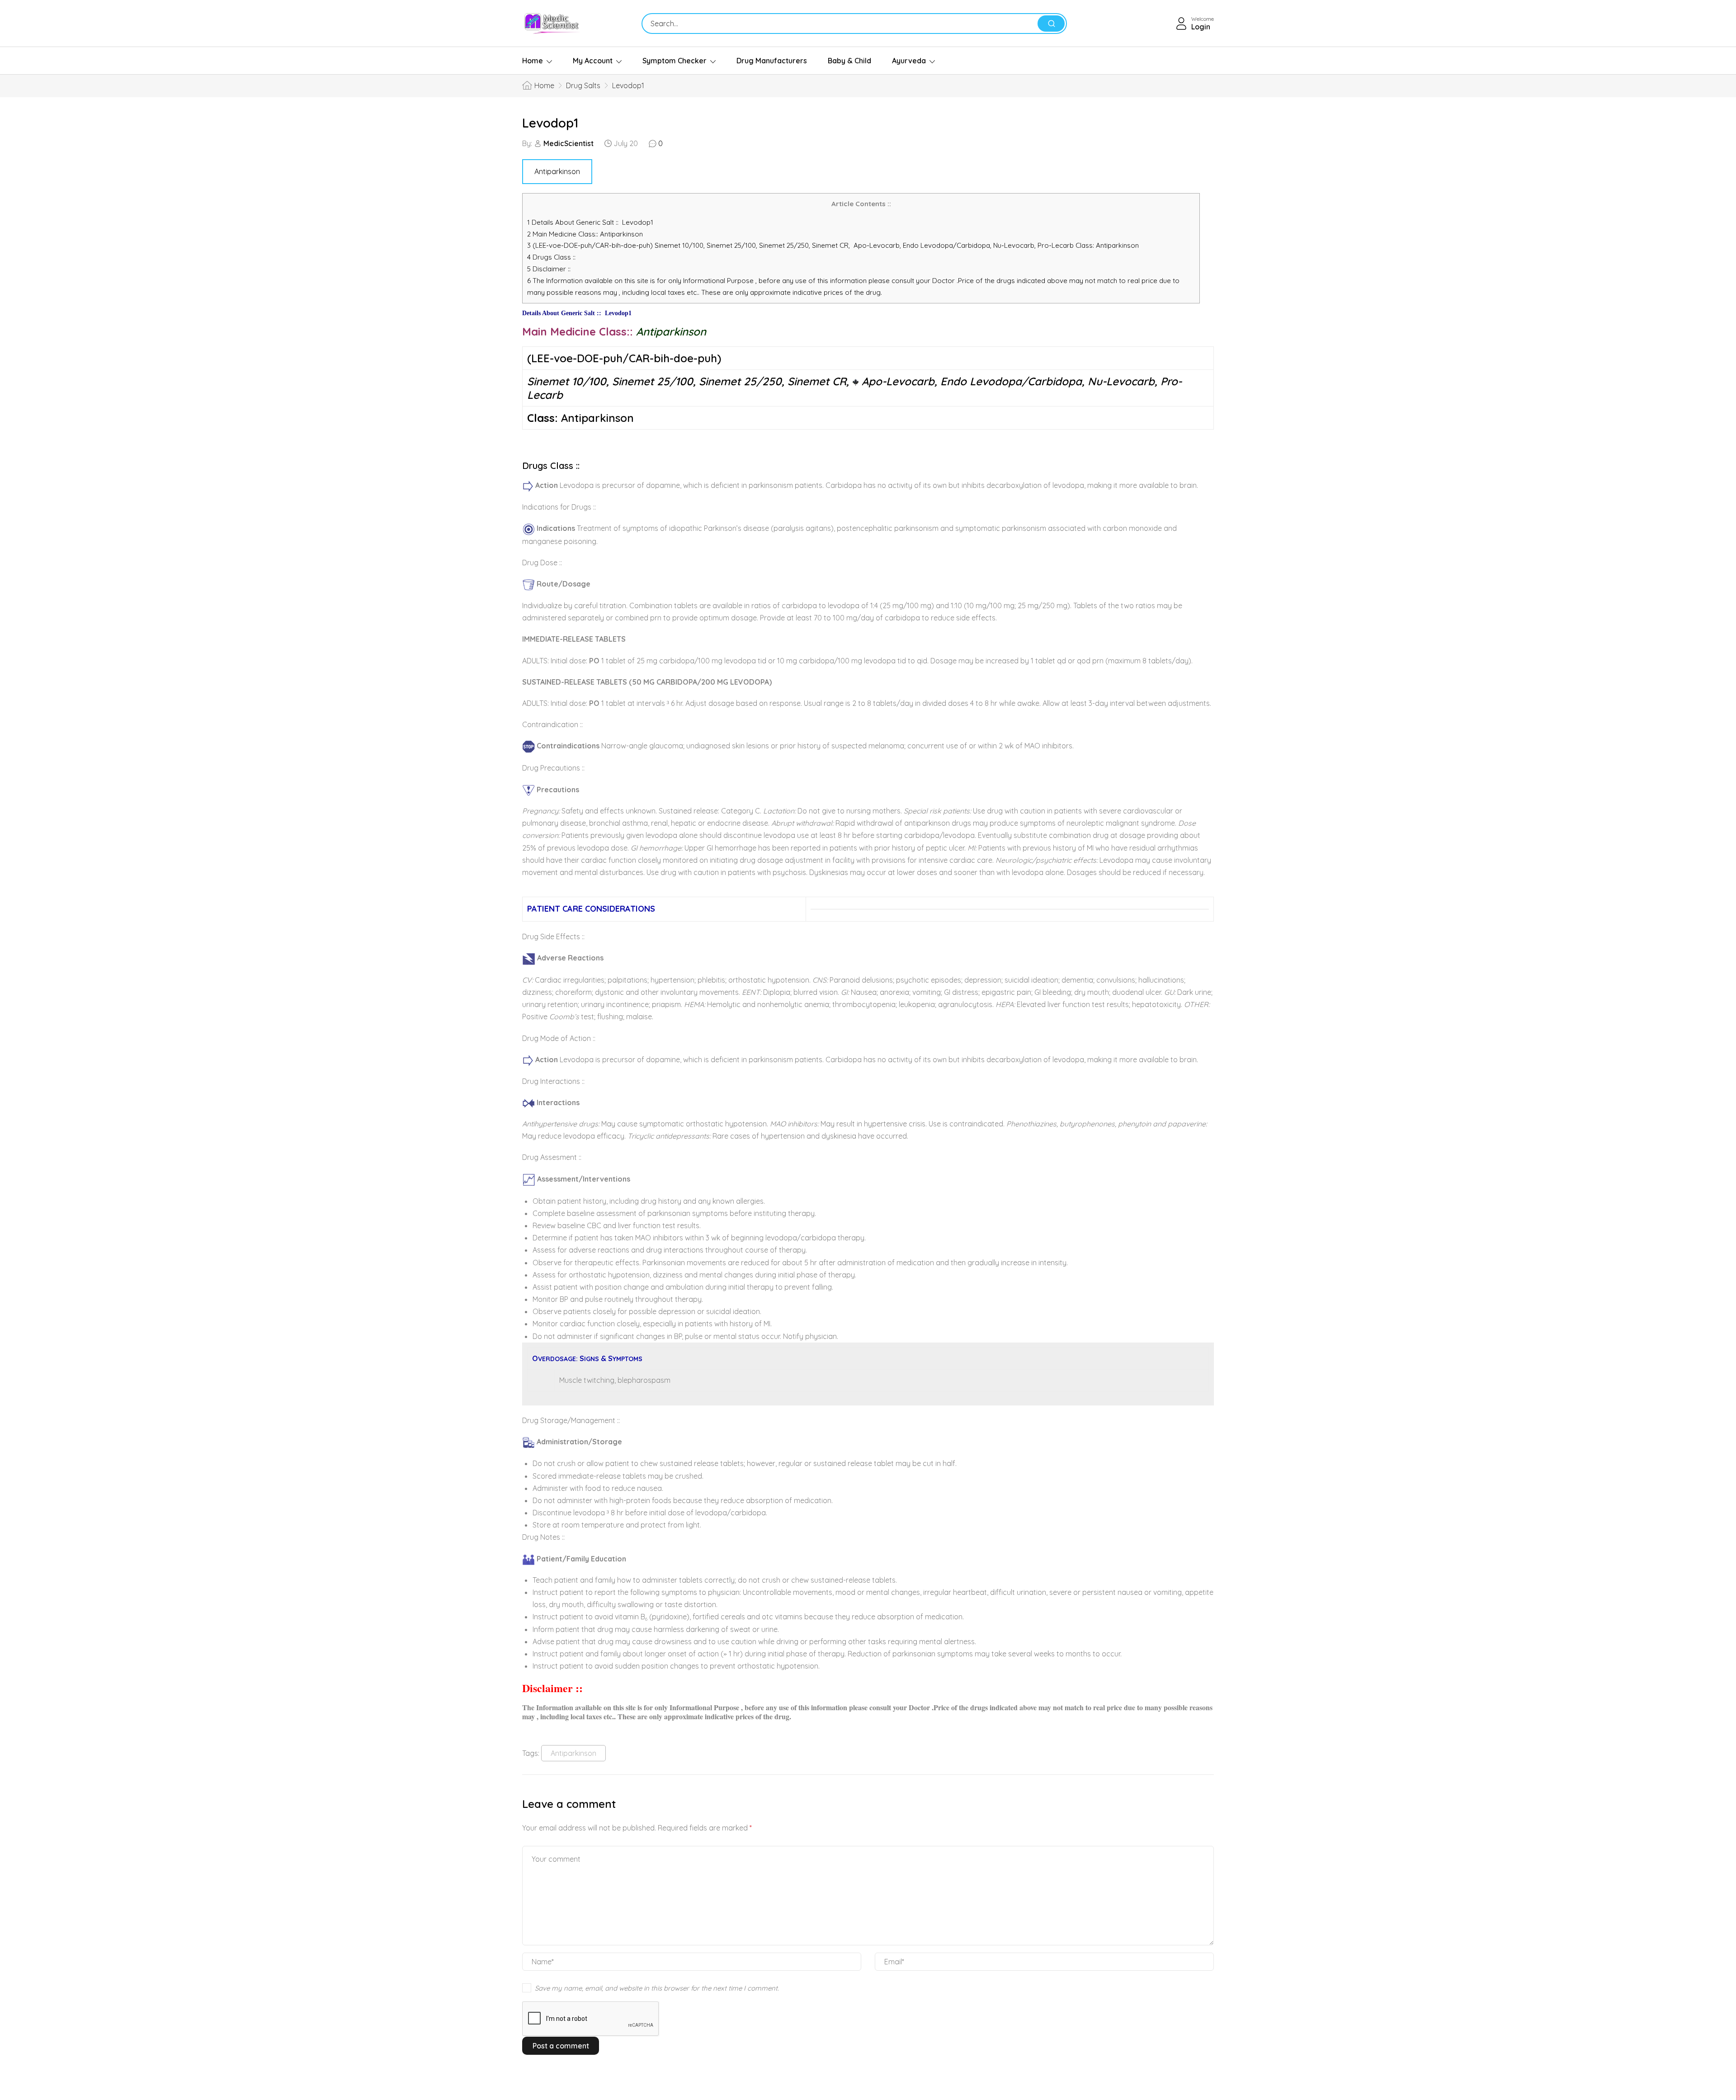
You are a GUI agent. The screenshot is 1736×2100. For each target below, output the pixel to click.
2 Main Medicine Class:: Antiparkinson (588, 234)
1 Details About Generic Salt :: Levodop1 (590, 222)
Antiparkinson (557, 171)
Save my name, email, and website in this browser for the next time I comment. (657, 1988)
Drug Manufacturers (772, 61)
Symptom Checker (675, 61)
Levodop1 (550, 123)
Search (1051, 24)
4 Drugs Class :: (551, 257)
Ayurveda (909, 61)
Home (533, 61)
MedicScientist (568, 143)
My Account (593, 61)
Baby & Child (849, 61)
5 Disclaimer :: (549, 269)
